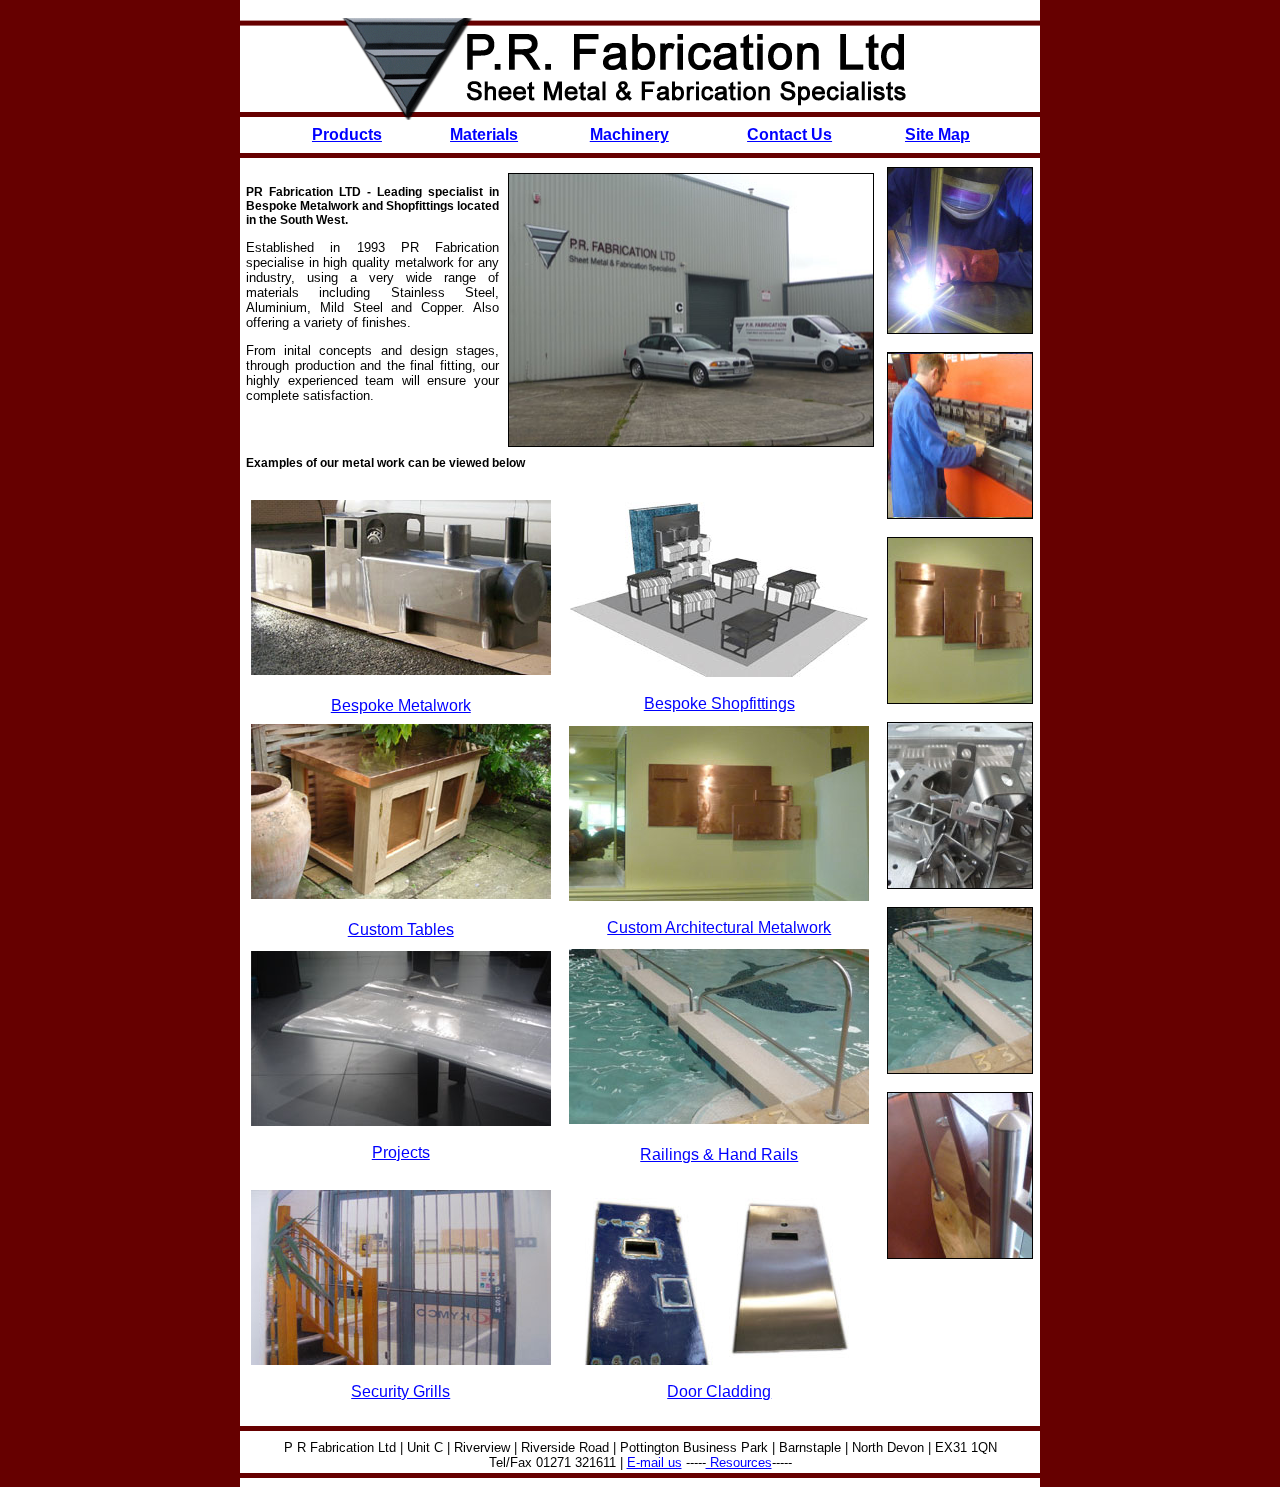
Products (347, 134)
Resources (739, 1462)
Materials (484, 134)
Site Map (937, 134)
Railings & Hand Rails (719, 1154)
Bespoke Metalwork (401, 705)
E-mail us (654, 1462)
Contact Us (789, 134)
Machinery (629, 134)
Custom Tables (401, 929)
